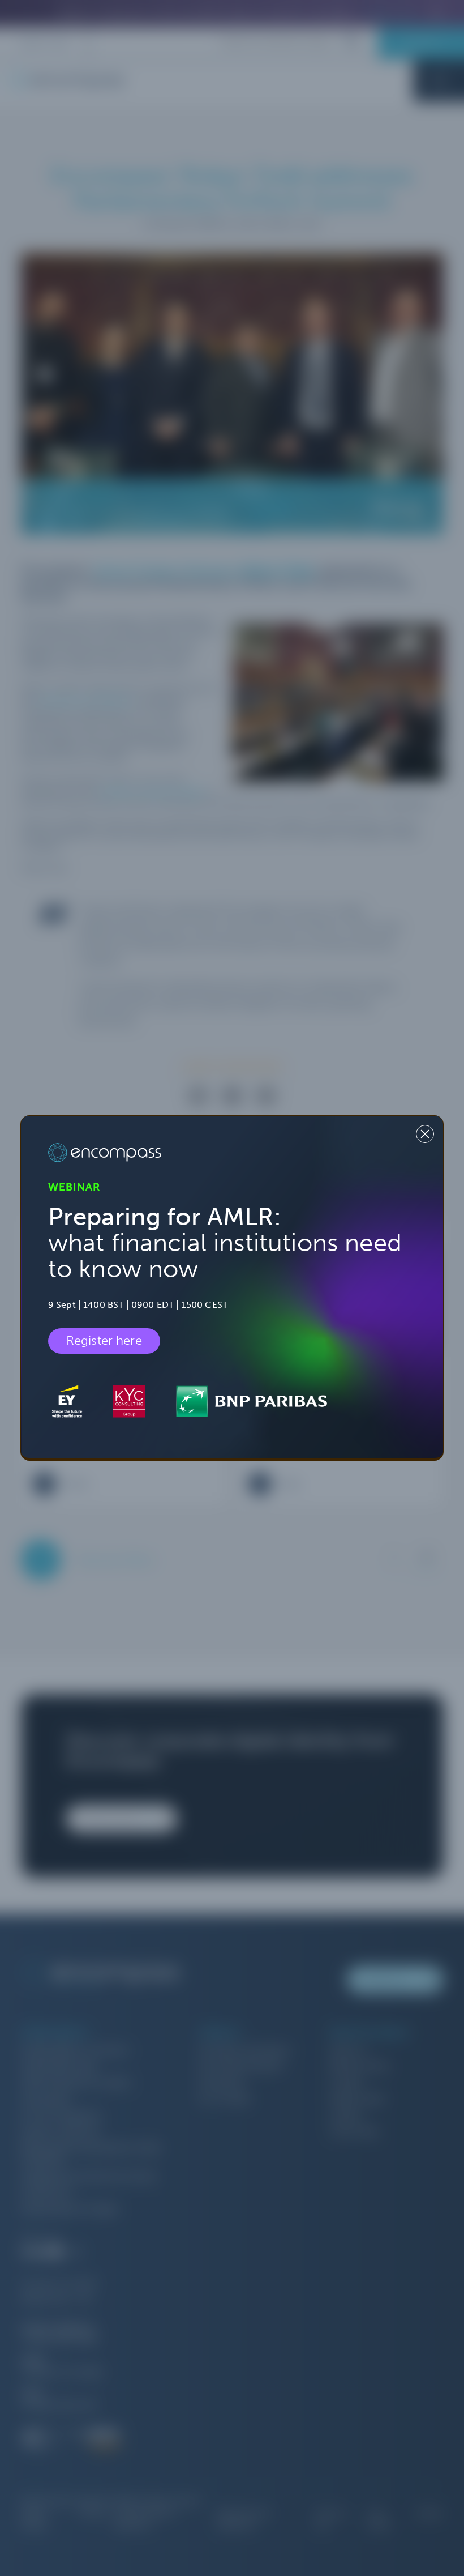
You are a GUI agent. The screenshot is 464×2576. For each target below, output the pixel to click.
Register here (104, 1341)
